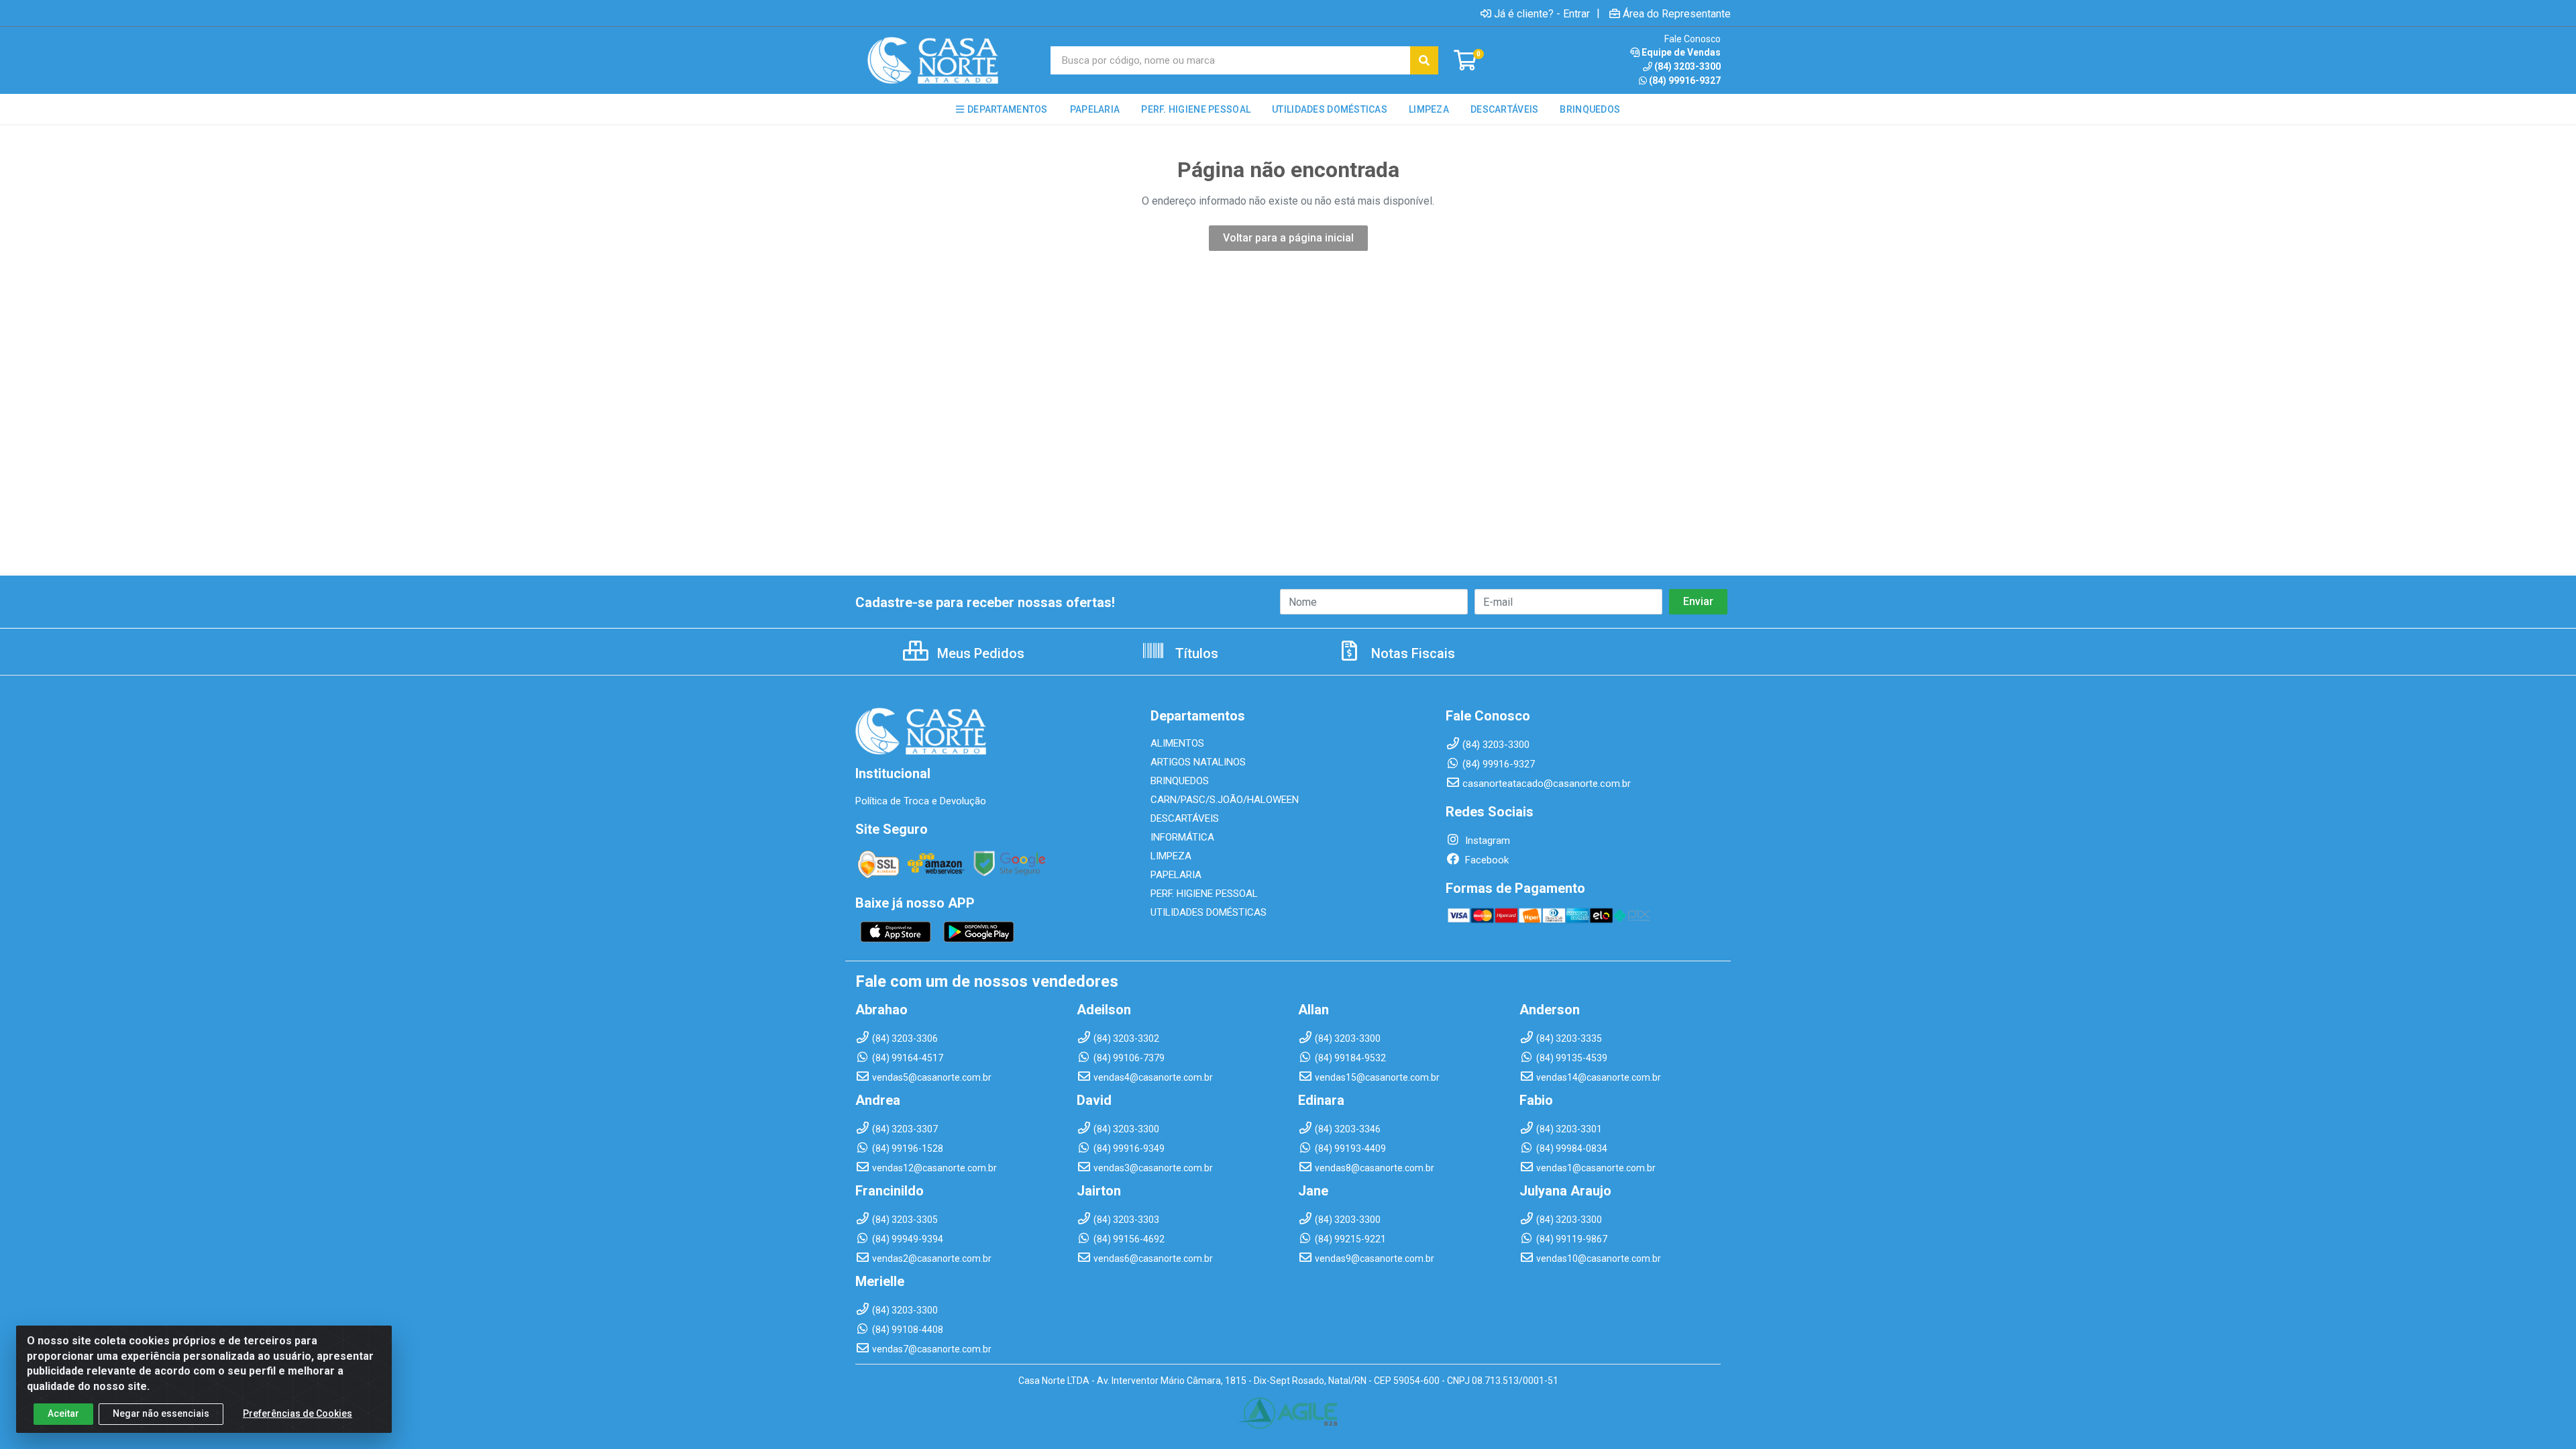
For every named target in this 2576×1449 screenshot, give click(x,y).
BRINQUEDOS (1180, 781)
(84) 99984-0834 (1572, 1148)
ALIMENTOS (1177, 743)
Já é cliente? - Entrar (1542, 13)
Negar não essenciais (161, 1413)
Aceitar (63, 1413)
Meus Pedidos (979, 653)
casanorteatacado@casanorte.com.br (1547, 784)
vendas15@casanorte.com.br (1377, 1077)
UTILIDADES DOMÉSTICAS (1209, 912)
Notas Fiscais (1411, 653)
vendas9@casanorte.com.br (1375, 1258)
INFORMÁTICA (1182, 837)
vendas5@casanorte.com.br (932, 1077)
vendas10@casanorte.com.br (1599, 1258)
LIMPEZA (1171, 856)
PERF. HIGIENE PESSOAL (1204, 894)
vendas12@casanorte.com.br (934, 1168)
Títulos (1195, 653)
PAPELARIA (1176, 875)
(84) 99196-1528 (908, 1148)
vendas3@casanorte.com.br (1153, 1168)
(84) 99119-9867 (1572, 1239)
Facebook (1486, 860)
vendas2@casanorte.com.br (932, 1258)
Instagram (1486, 841)
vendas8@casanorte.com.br (1375, 1168)
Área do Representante (1677, 13)
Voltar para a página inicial (1288, 238)
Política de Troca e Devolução (921, 801)
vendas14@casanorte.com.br (1599, 1077)
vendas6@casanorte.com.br (1153, 1258)
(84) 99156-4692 (1129, 1239)
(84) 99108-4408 (908, 1330)
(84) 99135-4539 (1572, 1058)
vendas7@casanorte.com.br (932, 1349)
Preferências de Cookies (298, 1413)
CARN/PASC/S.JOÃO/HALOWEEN (1225, 800)
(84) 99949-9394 (908, 1239)
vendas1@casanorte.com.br (1596, 1168)
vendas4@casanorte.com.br (1153, 1077)
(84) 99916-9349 (1129, 1148)
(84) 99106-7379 (1129, 1058)
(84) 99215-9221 (1350, 1239)
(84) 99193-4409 (1350, 1148)
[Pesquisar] (1424, 60)
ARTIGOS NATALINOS (1198, 762)
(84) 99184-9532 (1350, 1058)
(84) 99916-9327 (1685, 80)
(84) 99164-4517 (908, 1058)
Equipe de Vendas (1681, 52)
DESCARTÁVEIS (1185, 818)
